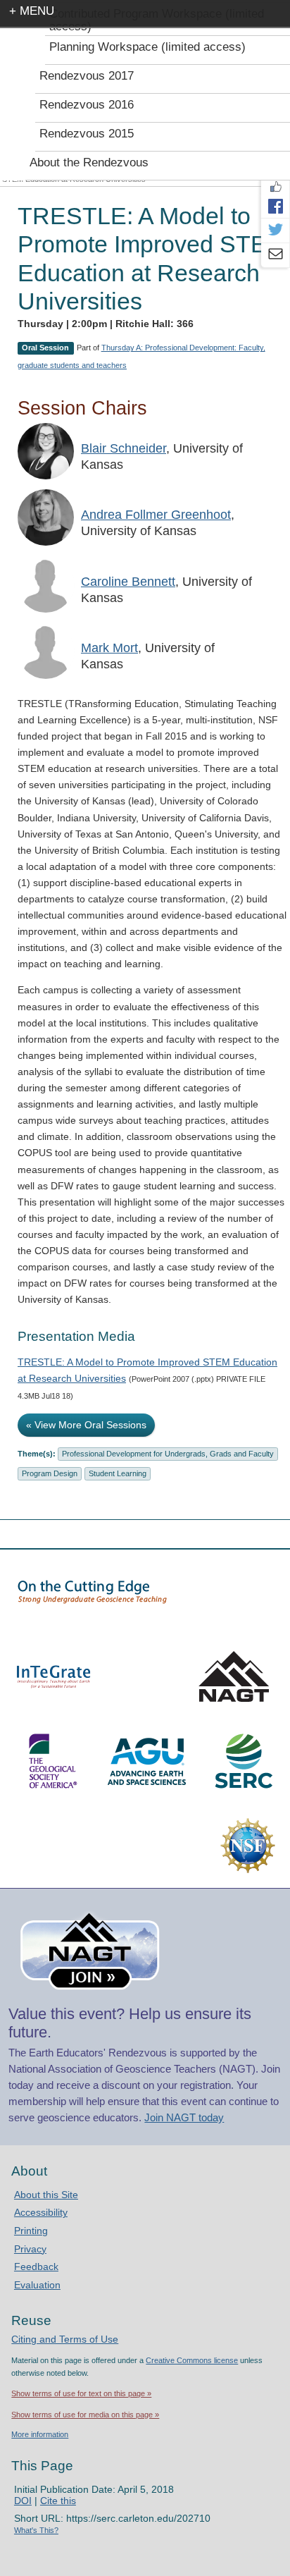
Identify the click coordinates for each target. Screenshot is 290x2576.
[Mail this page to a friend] (275, 255)
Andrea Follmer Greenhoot (156, 515)
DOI (23, 2501)
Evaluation (37, 2285)
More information (40, 2434)
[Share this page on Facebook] (275, 206)
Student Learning (118, 1473)
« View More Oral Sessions (86, 1425)
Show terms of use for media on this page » (85, 2415)
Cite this (58, 2501)
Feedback (36, 2267)
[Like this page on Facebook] (275, 187)
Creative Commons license (192, 2360)
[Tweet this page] (275, 231)
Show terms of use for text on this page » (81, 2393)
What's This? (36, 2530)
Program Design (50, 1473)
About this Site (46, 2195)
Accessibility (41, 2212)
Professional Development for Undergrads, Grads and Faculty (168, 1454)
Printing (31, 2231)
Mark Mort (109, 648)
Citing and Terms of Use (65, 2339)
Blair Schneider (124, 448)
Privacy (30, 2249)
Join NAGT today (184, 2117)
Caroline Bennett (128, 582)
